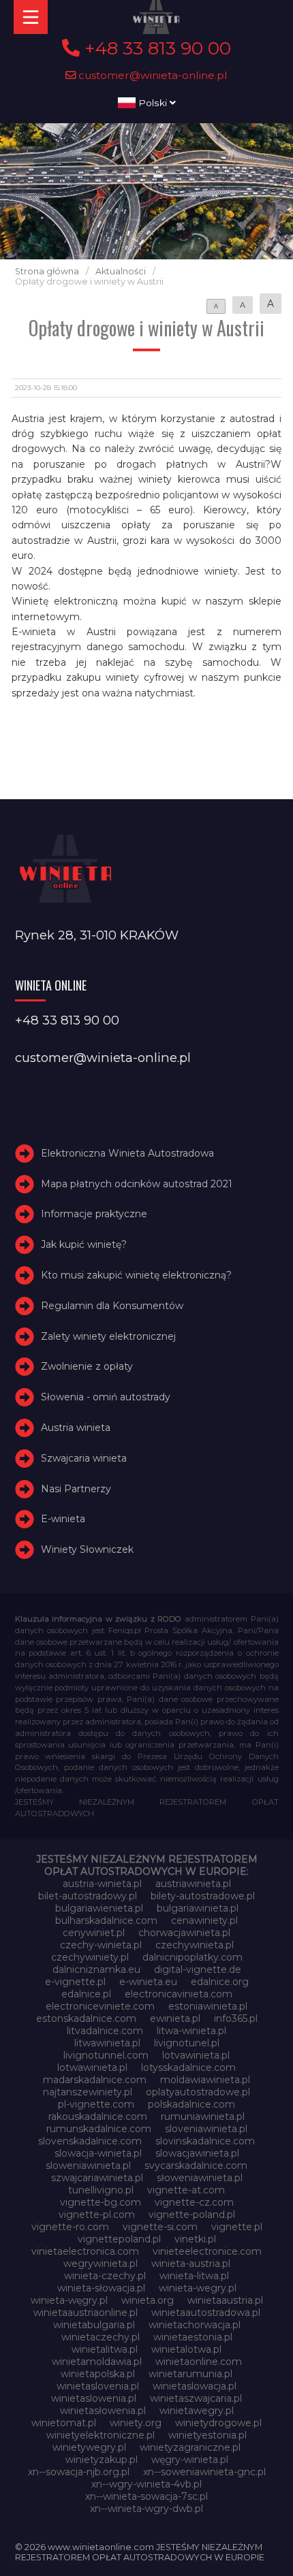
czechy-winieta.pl (101, 1945)
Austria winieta (76, 1428)
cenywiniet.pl (94, 1933)
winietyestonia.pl (207, 2435)
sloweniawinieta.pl (88, 2166)
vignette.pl (237, 2227)
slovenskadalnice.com (90, 2141)
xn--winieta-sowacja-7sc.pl (146, 2496)
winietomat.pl (64, 2423)
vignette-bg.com (101, 2202)
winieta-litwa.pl (194, 2276)
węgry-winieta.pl (190, 2460)
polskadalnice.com (191, 2104)
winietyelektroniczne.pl (101, 2435)
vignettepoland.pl (119, 2239)
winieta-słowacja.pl (101, 2288)
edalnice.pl (86, 1994)
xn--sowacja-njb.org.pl (79, 2472)
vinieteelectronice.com (207, 2251)
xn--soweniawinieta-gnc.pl (204, 2472)
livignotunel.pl (187, 2043)
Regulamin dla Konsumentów (112, 1306)
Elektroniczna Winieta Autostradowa (127, 1153)
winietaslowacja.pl (195, 2386)
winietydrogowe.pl (218, 2423)
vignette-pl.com (97, 2215)
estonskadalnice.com (86, 2018)
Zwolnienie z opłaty (87, 1366)
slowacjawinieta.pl (197, 2153)
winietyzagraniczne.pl (190, 2447)
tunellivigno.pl (101, 2190)
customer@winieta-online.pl (152, 75)
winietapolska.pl (98, 2374)
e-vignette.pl (75, 1982)
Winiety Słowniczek (87, 1549)
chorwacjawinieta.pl (184, 1933)
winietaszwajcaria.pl (196, 2398)
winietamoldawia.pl (97, 2362)
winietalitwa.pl (105, 2349)
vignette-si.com (160, 2227)
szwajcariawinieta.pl (97, 2178)
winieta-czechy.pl (105, 2276)
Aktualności (121, 271)
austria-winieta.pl (102, 1884)
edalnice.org (220, 1982)
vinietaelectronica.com (85, 2251)
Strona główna (47, 271)
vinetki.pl (195, 2239)
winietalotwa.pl (186, 2349)
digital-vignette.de (198, 1969)
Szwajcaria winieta (84, 1458)
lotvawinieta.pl (196, 2055)
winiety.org (136, 2423)
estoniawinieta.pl (208, 2006)
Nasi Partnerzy (76, 1489)
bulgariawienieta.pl (99, 1908)
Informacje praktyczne (94, 1214)
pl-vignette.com (96, 2104)
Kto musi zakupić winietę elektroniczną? (136, 1275)
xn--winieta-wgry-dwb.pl (146, 2509)
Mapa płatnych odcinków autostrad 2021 (137, 1184)
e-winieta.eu (148, 1982)
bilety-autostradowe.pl (203, 1896)
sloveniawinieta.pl (206, 2129)
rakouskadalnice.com (98, 2116)
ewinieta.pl (175, 2018)
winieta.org (148, 2300)
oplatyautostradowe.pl (198, 2092)
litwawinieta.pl (107, 2043)
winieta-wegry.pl (198, 2288)
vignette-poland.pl (192, 2215)
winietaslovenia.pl (98, 2386)
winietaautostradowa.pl (206, 2313)
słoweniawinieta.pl (200, 2178)
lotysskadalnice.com (188, 2067)
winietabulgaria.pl (94, 2325)
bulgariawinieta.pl (198, 1908)
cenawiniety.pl (204, 1920)
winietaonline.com (199, 2362)
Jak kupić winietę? (84, 1244)
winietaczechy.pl (101, 2337)
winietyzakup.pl (102, 2460)
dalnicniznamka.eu (96, 1969)
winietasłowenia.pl (103, 2411)
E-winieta (63, 1519)
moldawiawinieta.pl (205, 2080)
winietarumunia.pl (190, 2374)
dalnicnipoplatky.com (192, 1957)
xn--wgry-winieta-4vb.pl (146, 2484)
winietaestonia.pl (193, 2337)
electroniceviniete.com (100, 2006)
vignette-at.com (186, 2190)
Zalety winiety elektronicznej (108, 1336)
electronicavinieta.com (179, 1994)
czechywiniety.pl (90, 1957)
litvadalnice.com (105, 2031)
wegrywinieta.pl (101, 2264)
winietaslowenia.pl (94, 2398)
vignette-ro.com (70, 2227)
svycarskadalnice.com (196, 2166)
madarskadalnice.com (95, 2080)
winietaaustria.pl (225, 2300)
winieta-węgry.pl (69, 2300)
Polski (153, 103)
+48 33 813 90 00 (155, 48)
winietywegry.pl (89, 2447)
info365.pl (236, 2018)
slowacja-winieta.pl (98, 2153)
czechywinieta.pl (195, 1945)
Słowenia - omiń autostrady (106, 1397)
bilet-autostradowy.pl (88, 1896)
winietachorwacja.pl (195, 2325)
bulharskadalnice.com (106, 1920)
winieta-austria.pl (191, 2264)
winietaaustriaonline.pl (86, 2313)
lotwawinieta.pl (92, 2067)
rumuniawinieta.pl (203, 2116)
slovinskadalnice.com (205, 2141)
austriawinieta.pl (193, 1884)
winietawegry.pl (197, 2411)
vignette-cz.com (194, 2202)
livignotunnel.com (106, 2055)
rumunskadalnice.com (99, 2129)
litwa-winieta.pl (191, 2031)
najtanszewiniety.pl (88, 2092)
